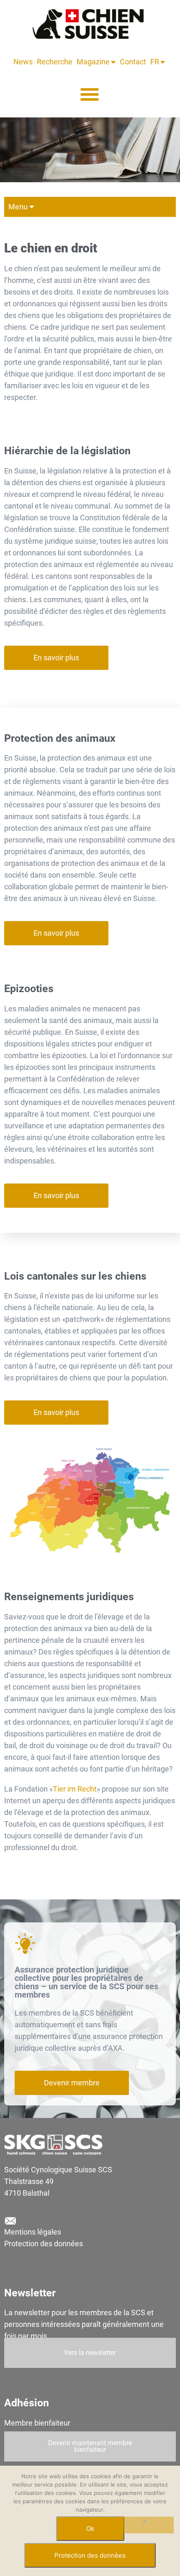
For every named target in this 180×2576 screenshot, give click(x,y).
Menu (18, 207)
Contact (133, 62)
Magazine (93, 62)
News (23, 62)
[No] (144, 2525)
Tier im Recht (75, 1789)
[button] (90, 94)
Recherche (55, 62)
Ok (90, 2529)
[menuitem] (156, 62)
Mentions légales (33, 2232)
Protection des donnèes (90, 2555)
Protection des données (44, 2244)
